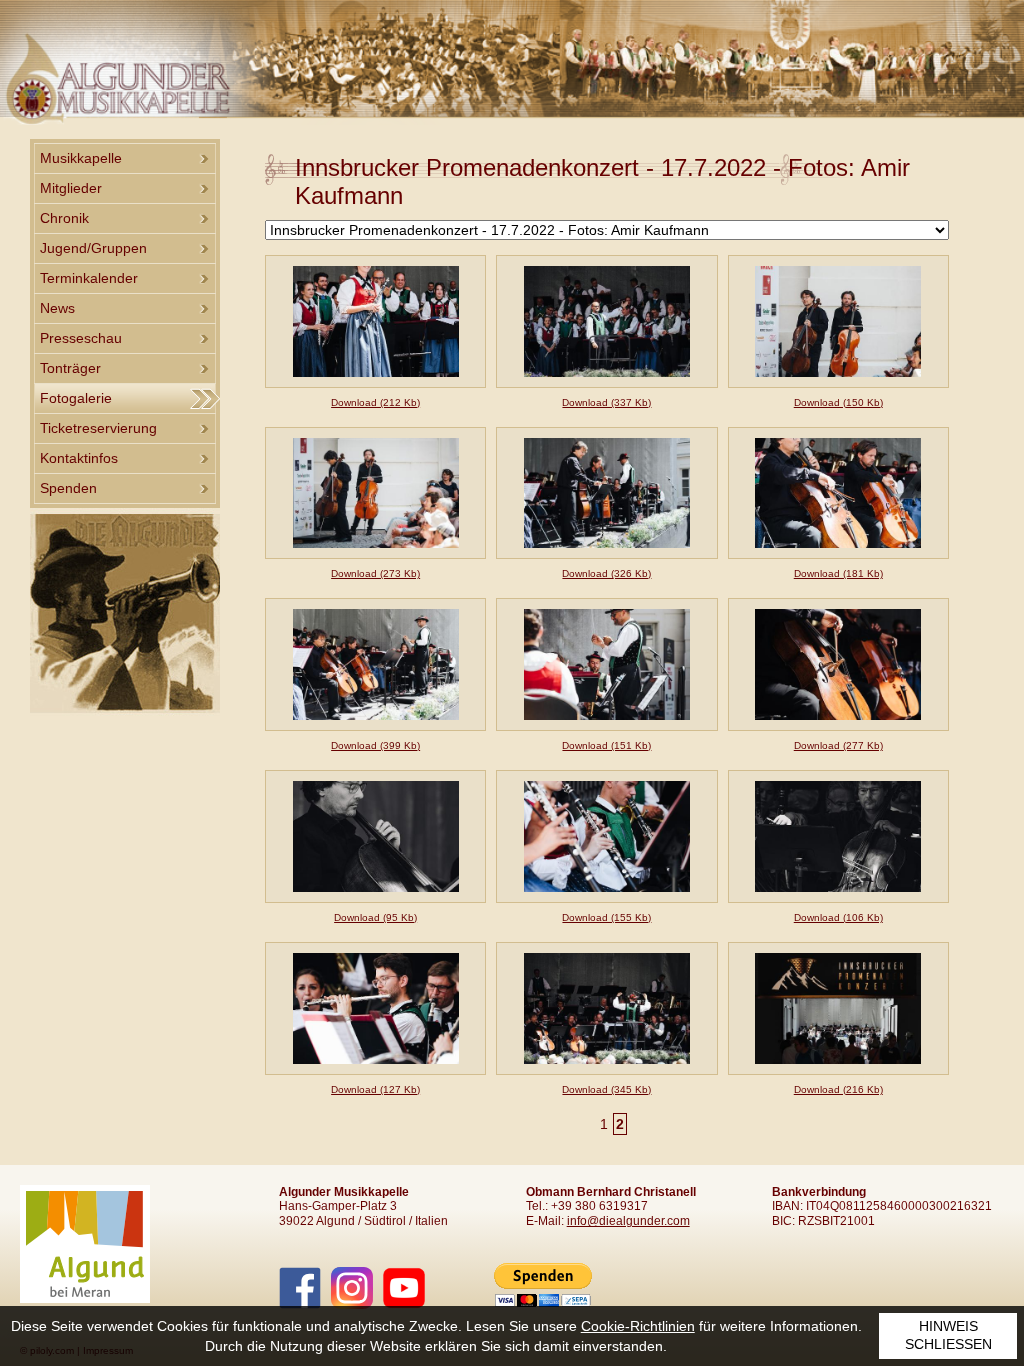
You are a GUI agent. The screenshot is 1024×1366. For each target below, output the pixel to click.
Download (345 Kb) (606, 1089)
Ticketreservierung (98, 428)
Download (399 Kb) (375, 745)
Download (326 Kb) (606, 573)
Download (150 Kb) (838, 402)
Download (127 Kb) (375, 1089)
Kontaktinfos (79, 458)
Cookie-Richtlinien (638, 1326)
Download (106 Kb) (838, 917)
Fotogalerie (76, 398)
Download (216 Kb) (838, 1089)
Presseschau (81, 338)
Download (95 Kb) (375, 917)
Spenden (68, 488)
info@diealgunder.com (628, 1221)
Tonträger (70, 368)
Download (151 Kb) (606, 745)
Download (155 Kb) (606, 917)
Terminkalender (89, 278)
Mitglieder (71, 188)
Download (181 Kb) (838, 573)
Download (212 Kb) (375, 402)
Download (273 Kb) (375, 573)
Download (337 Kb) (606, 402)
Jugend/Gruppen (93, 248)
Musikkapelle (81, 158)
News (57, 308)
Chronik (64, 218)
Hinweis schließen (948, 1335)
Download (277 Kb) (838, 745)
